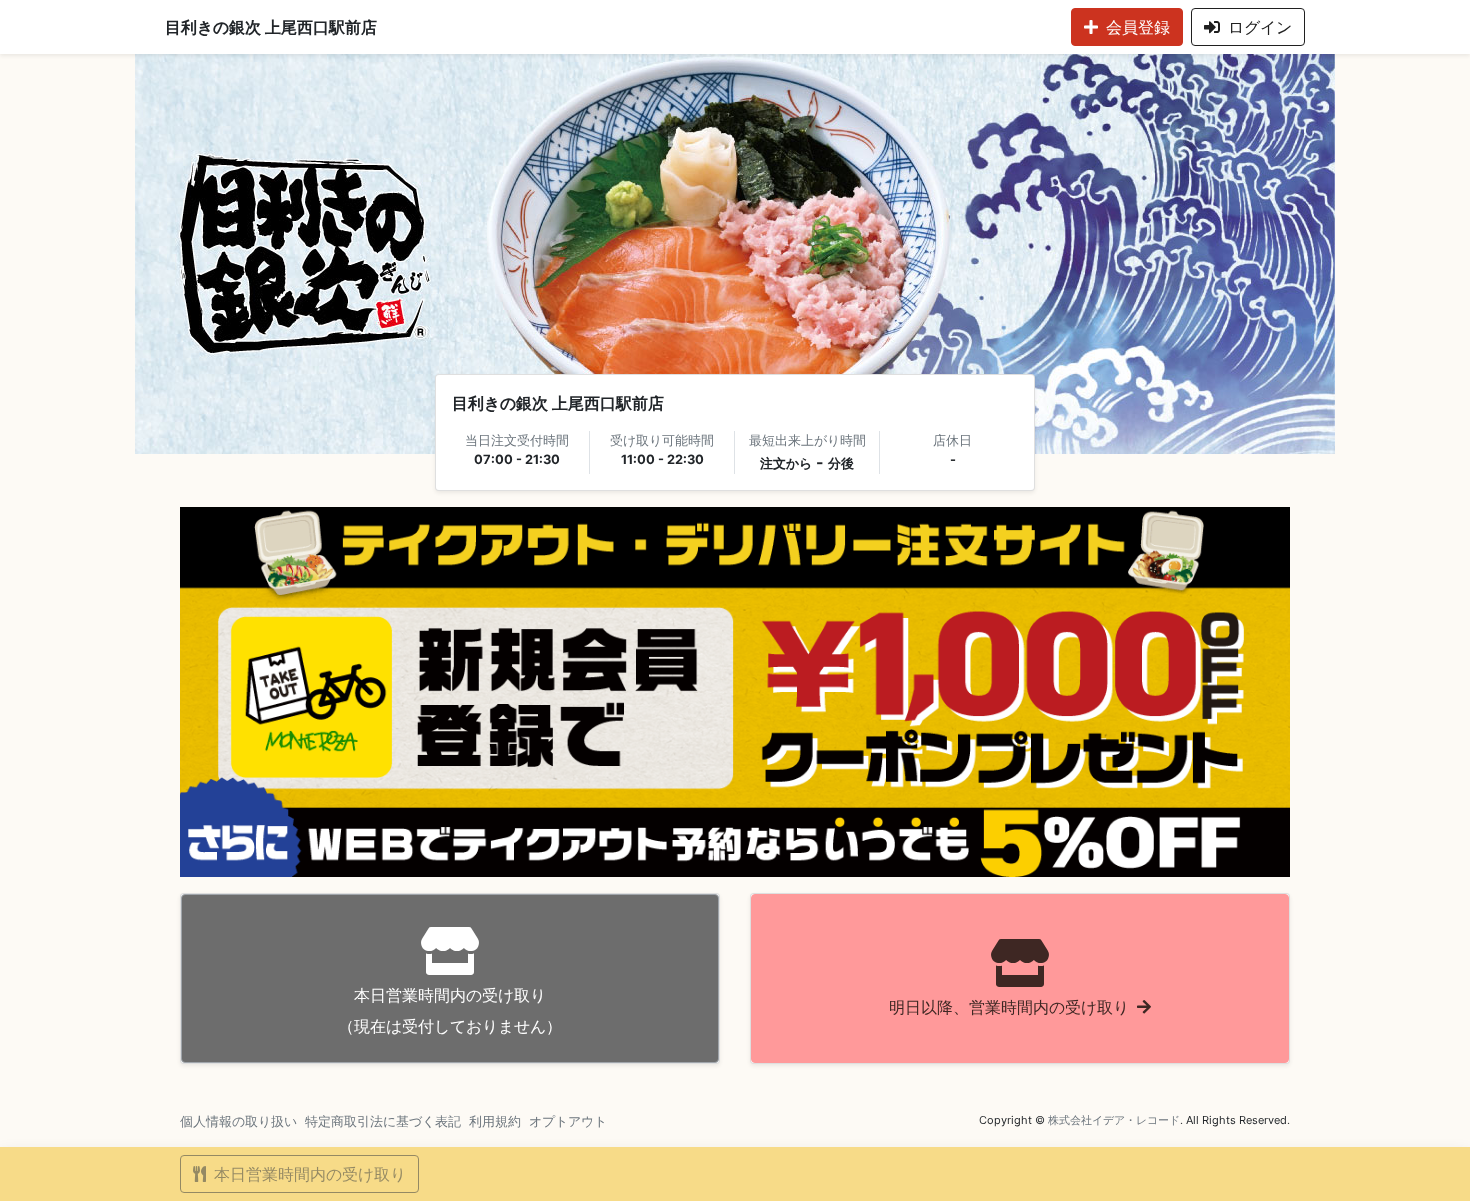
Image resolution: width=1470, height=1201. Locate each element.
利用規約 (495, 1121)
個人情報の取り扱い (238, 1121)
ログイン (1260, 27)
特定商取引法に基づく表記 (383, 1121)
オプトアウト (568, 1121)
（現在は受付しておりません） (450, 1010)
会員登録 (1138, 27)
